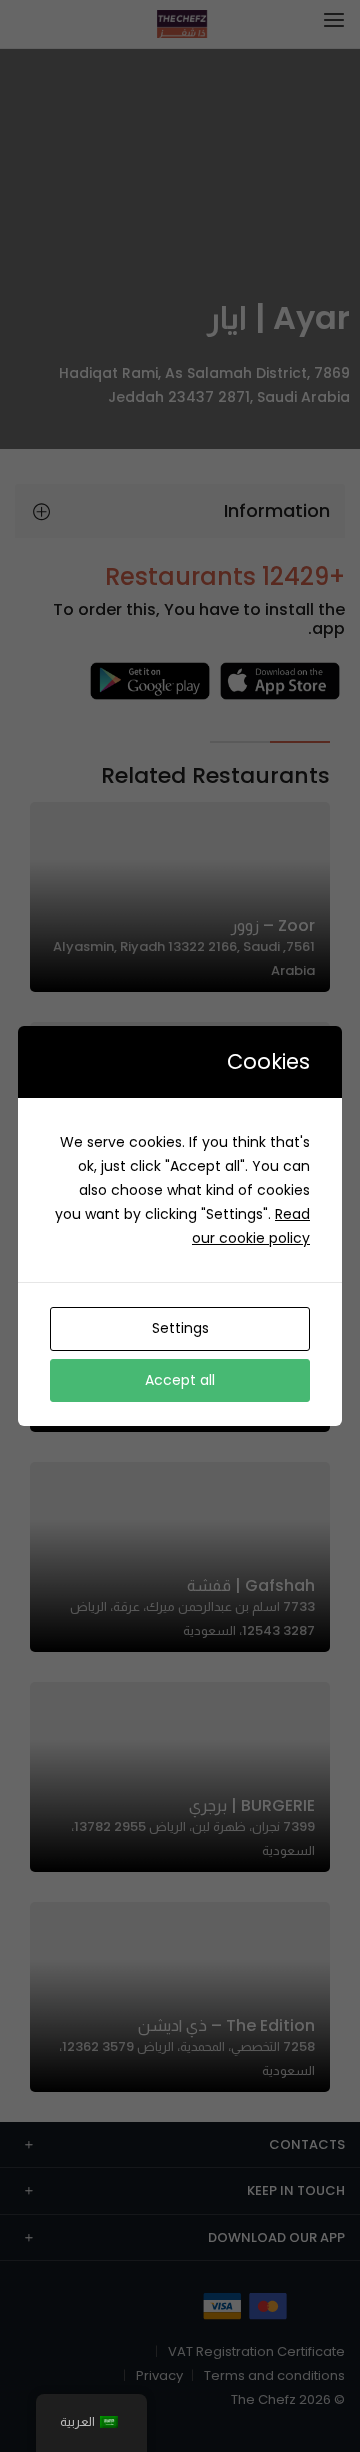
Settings (180, 1328)
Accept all (180, 1380)
